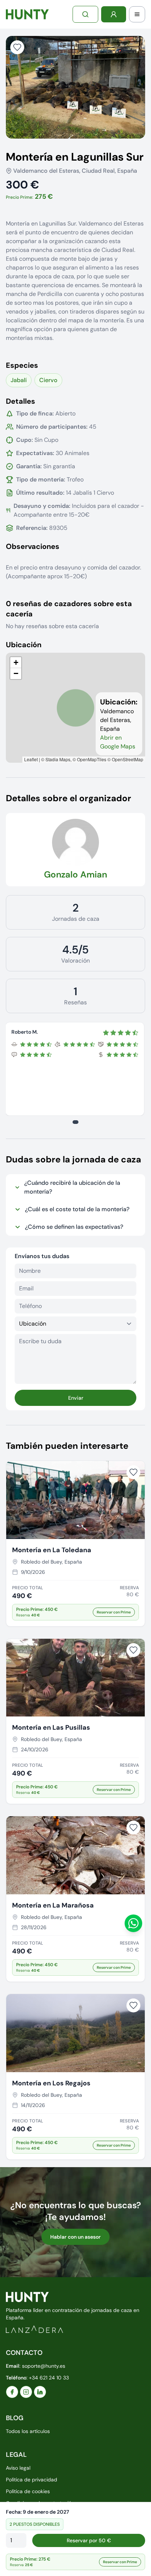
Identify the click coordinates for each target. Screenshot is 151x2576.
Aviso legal (18, 2468)
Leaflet (31, 759)
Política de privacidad (32, 2480)
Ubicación (24, 645)
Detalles (21, 401)
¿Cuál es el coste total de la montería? (77, 1209)
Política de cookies (28, 2491)
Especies (22, 365)
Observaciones (33, 546)
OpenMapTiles (92, 759)
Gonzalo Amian (75, 874)
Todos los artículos (28, 2431)
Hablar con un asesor (75, 2237)
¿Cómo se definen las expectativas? (74, 1227)
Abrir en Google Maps (118, 742)
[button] (16, 663)
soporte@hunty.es (44, 2366)
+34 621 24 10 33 (49, 2378)
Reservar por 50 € (89, 2540)
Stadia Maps (58, 759)
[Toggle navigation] (137, 14)
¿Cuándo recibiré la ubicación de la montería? (72, 1187)
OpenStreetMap (128, 759)
